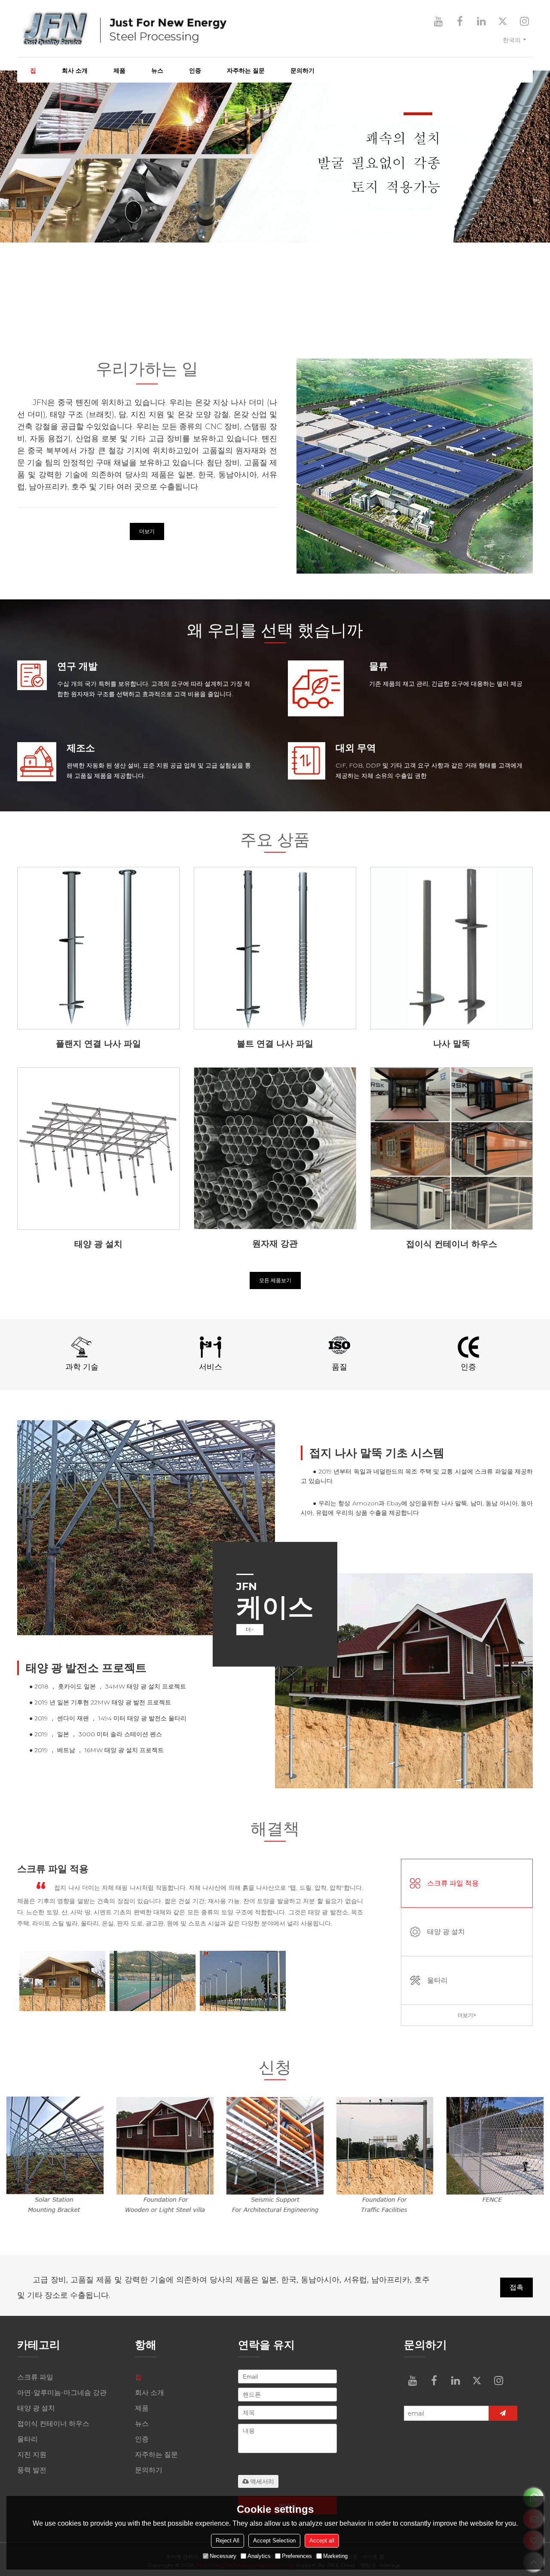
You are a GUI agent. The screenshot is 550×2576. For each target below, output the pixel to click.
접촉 (516, 2287)
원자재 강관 (275, 1243)
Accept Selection (274, 2541)
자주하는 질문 (246, 71)
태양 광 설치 (98, 1244)
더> (250, 1629)
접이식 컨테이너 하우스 (452, 1244)
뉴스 (157, 71)
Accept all (322, 2541)
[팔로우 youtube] (438, 21)
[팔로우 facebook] (460, 21)
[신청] (503, 2413)
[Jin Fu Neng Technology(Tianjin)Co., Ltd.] (202, 29)
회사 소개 (75, 71)
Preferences (297, 2556)
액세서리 (262, 2481)
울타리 (437, 1980)
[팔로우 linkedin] (481, 21)
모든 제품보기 (275, 1280)
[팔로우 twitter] (503, 21)
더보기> (467, 2015)
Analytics (259, 2556)
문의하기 (302, 71)
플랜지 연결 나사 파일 (98, 1044)
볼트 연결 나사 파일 (275, 1044)
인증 (195, 71)
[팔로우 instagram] (524, 21)
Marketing (335, 2556)
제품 (119, 71)
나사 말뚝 (452, 1044)
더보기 (147, 531)
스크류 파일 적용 (453, 1883)
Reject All (228, 2541)
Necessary (223, 2556)
